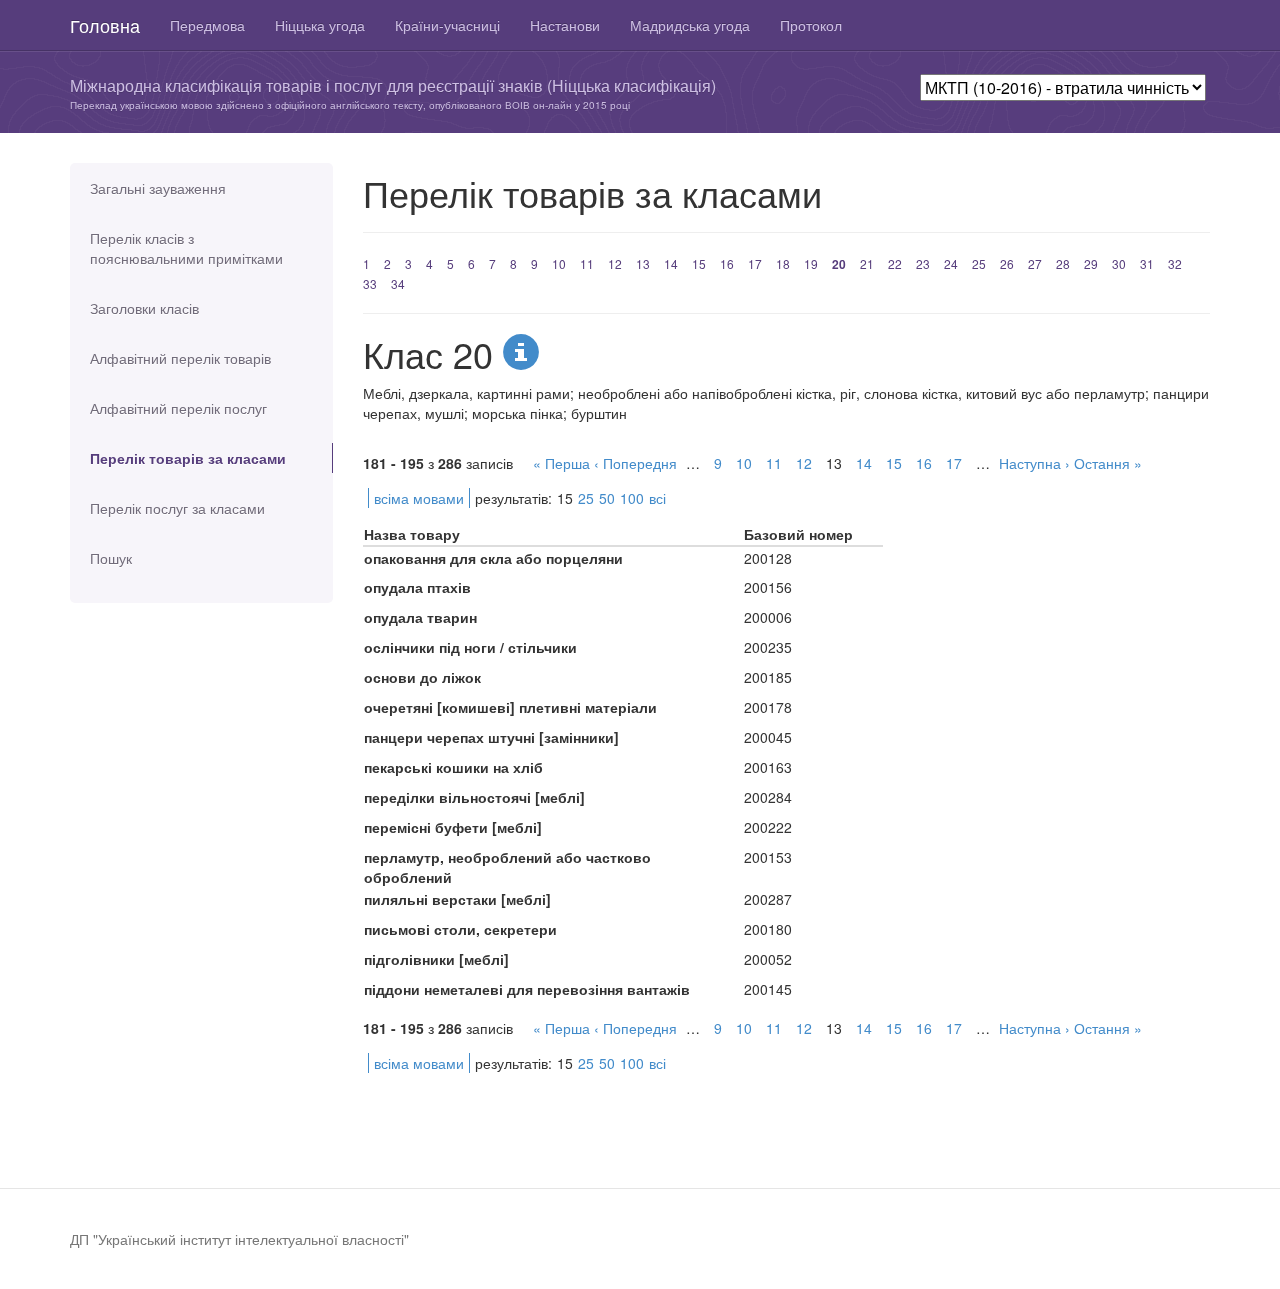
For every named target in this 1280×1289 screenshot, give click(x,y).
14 (671, 263)
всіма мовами (419, 498)
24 (951, 263)
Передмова (207, 25)
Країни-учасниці (447, 25)
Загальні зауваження (158, 188)
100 (632, 498)
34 (398, 283)
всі (657, 498)
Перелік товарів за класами (188, 458)
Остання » (1108, 463)
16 (727, 263)
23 (923, 263)
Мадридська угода (690, 25)
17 (755, 263)
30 (1119, 263)
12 (615, 263)
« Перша (561, 463)
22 (895, 263)
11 (587, 263)
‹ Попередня (635, 463)
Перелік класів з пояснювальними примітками (186, 248)
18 (783, 263)
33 (370, 283)
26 (1007, 263)
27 (1035, 263)
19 (811, 263)
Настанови (565, 25)
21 (867, 263)
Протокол (811, 25)
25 (979, 263)
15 (699, 263)
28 (1063, 263)
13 (643, 263)
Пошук (111, 558)
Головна (105, 25)
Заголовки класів (144, 308)
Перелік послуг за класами (177, 508)
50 (607, 498)
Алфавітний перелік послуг (178, 408)
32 (1175, 263)
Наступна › (1034, 463)
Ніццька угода (320, 25)
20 (839, 264)
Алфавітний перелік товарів (180, 358)
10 (559, 263)
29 (1091, 263)
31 (1147, 263)
